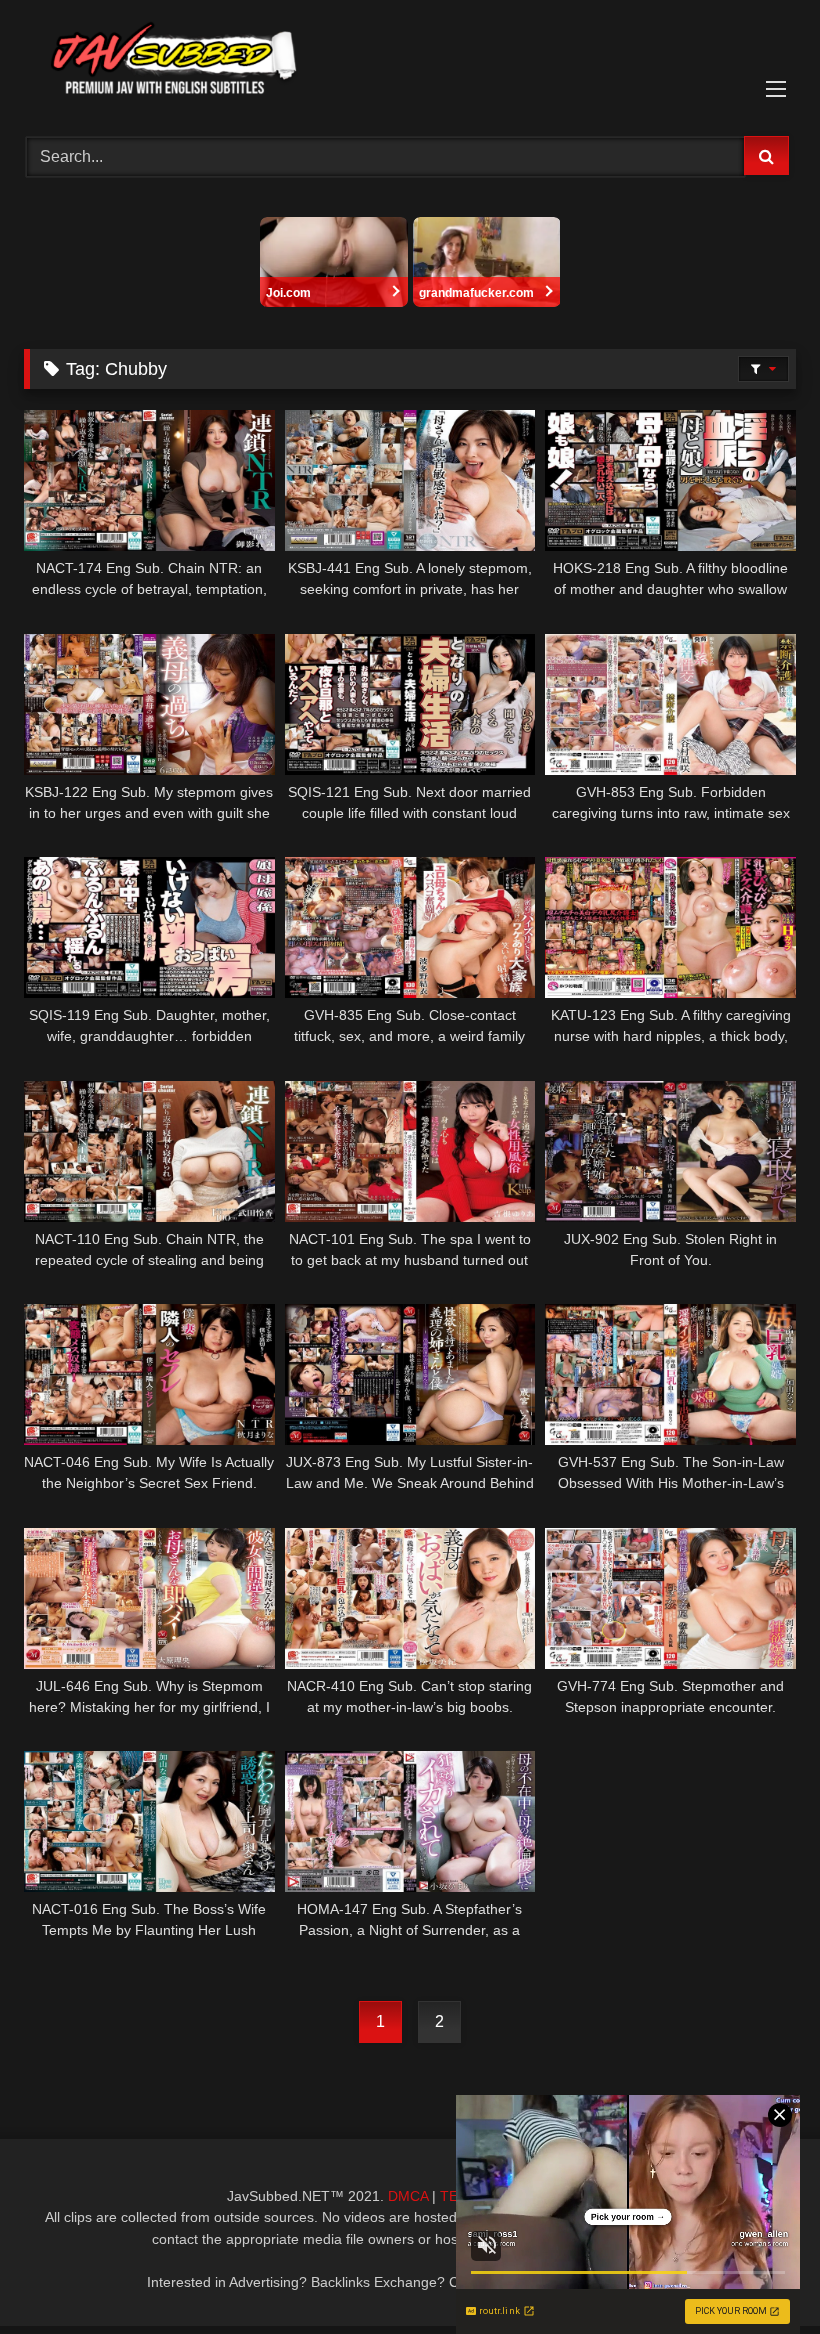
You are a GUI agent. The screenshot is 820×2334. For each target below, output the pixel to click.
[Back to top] (758, 2274)
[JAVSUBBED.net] (410, 61)
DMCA (408, 2196)
